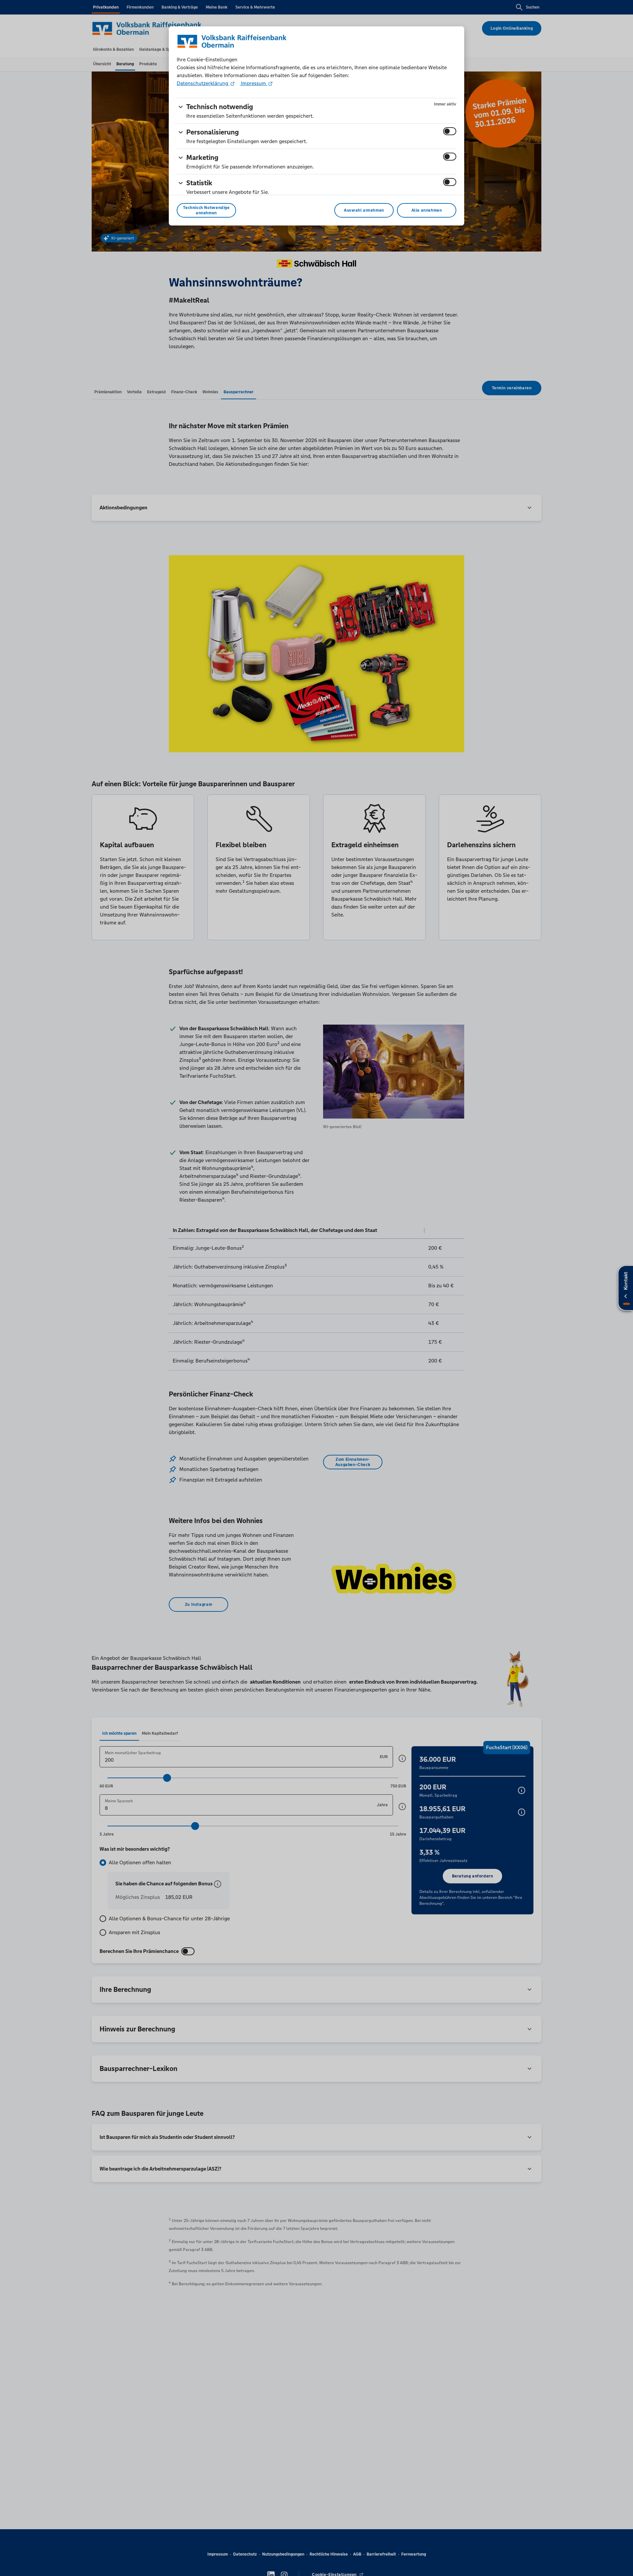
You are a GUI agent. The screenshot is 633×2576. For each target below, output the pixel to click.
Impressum (254, 83)
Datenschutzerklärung (203, 83)
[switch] (450, 131)
